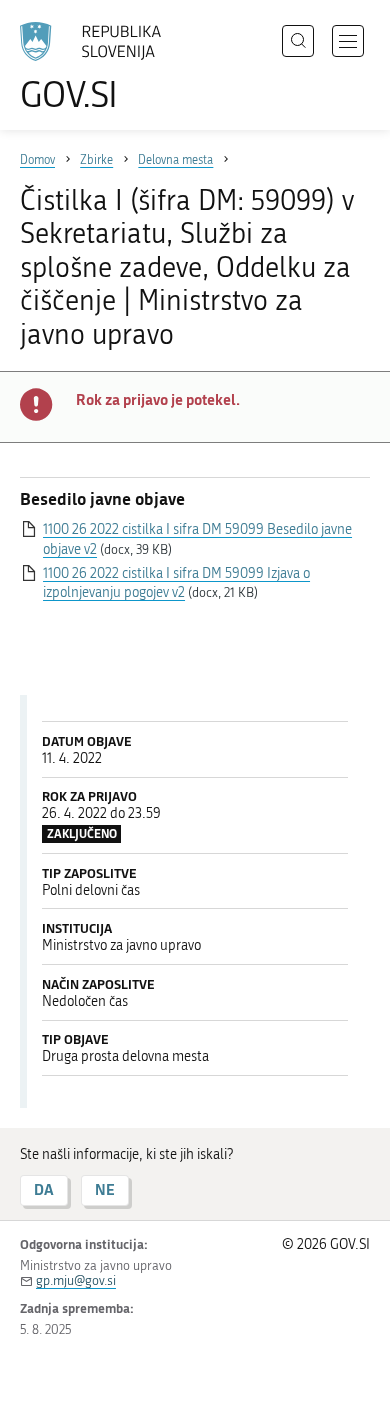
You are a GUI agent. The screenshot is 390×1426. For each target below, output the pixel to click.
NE (105, 1189)
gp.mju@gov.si (76, 1280)
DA (44, 1189)
